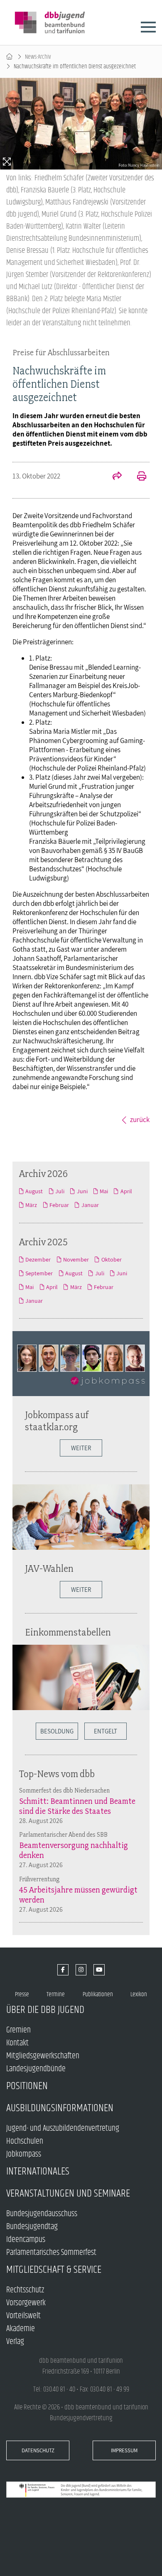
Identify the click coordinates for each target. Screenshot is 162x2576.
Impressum (124, 2450)
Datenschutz (38, 2450)
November (76, 1259)
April (126, 1191)
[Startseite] (9, 57)
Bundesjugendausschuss (42, 2214)
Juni (82, 1191)
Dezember (38, 1259)
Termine (56, 1994)
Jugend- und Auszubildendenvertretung (63, 2128)
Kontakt (17, 2043)
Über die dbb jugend (45, 2010)
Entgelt (106, 1731)
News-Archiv (38, 57)
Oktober (111, 1259)
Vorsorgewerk (26, 2303)
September (39, 1273)
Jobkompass (24, 2154)
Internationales (38, 2171)
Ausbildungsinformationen (60, 2108)
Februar (59, 1205)
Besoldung (57, 1731)
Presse (22, 1994)
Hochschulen (25, 2141)
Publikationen (98, 1994)
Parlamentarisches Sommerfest (51, 2253)
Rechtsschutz (25, 2290)
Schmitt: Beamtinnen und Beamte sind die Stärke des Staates (77, 1806)
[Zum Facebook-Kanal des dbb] (63, 1970)
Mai (104, 1191)
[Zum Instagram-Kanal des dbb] (81, 1970)
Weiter (81, 1448)
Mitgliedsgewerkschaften (43, 2056)
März (31, 1205)
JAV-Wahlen (49, 1568)
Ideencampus (26, 2240)
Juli (60, 1191)
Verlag (15, 2342)
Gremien (18, 2030)
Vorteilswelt (23, 2316)
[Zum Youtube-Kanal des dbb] (99, 1970)
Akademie (21, 2329)
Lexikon (139, 1994)
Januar (90, 1205)
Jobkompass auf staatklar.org (57, 1421)
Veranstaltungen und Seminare (68, 2193)
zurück (140, 1120)
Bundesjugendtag (32, 2227)
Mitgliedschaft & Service (54, 2270)
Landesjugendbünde (36, 2069)
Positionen (27, 2086)
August (34, 1191)
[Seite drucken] (137, 477)
